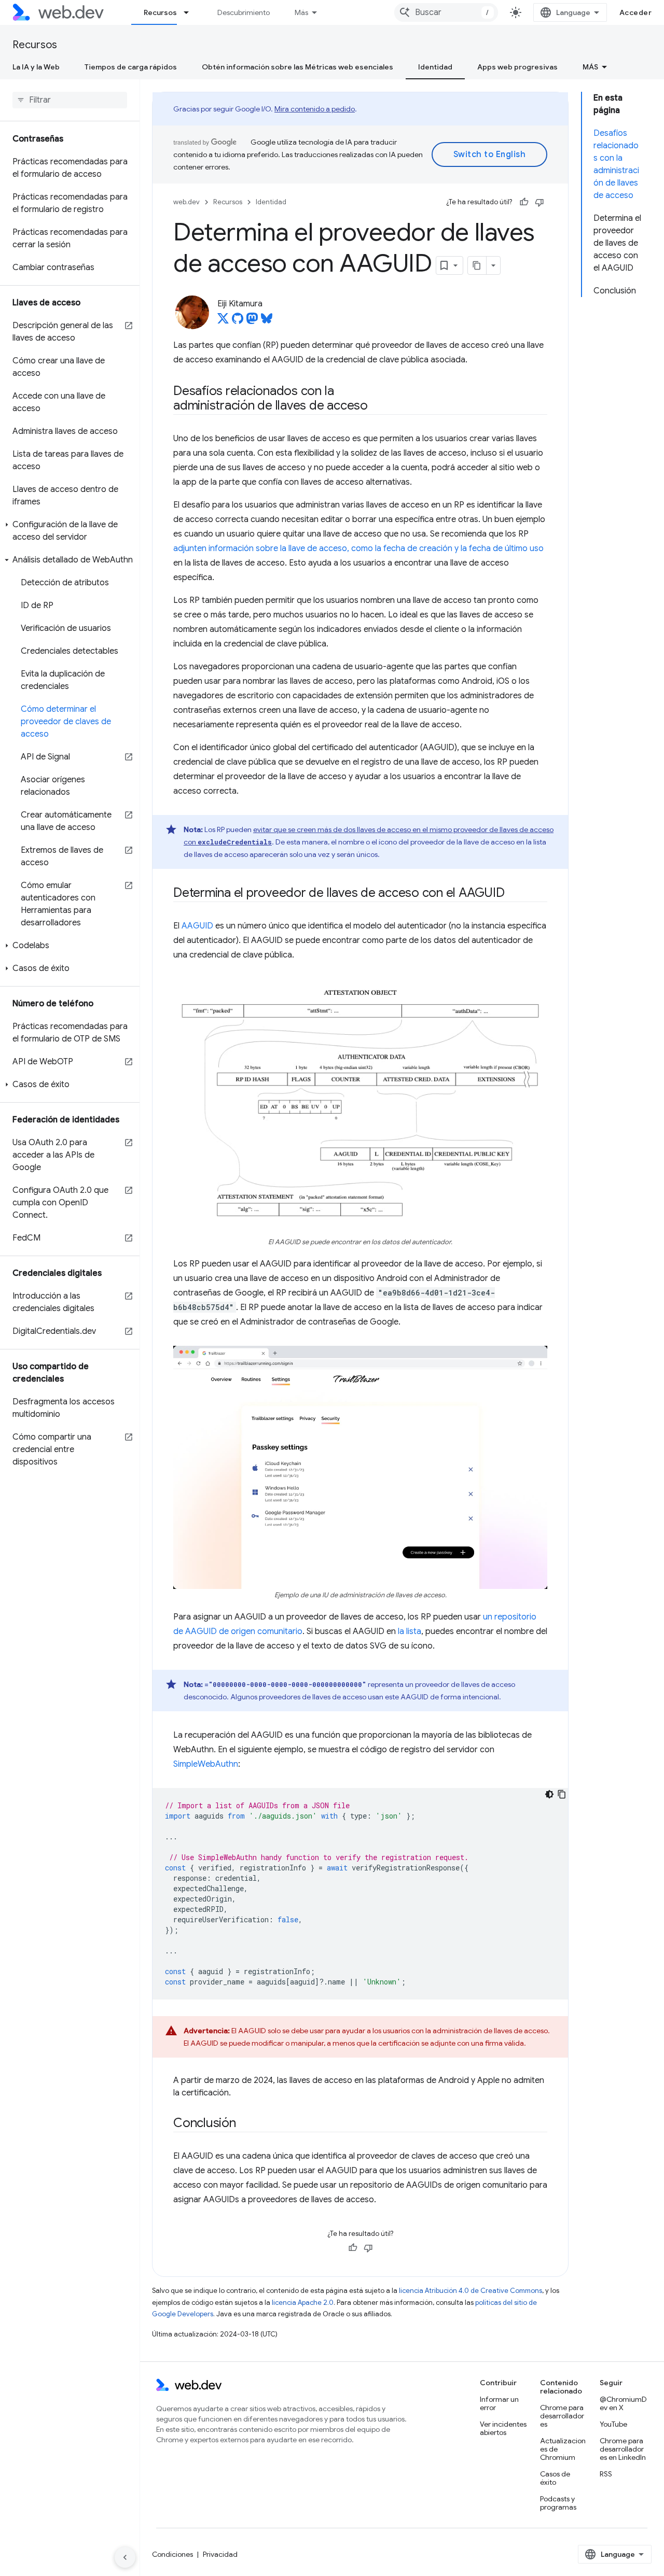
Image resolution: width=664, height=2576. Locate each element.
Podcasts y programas (558, 2503)
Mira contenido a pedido (315, 109)
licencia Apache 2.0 (303, 2303)
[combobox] (446, 12)
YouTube (613, 2424)
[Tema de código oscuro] (549, 1794)
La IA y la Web (36, 67)
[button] (70, 531)
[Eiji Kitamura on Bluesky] (267, 321)
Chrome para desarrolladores (562, 2416)
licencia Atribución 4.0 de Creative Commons (471, 2291)
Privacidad (220, 2554)
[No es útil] (539, 202)
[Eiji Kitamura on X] (223, 321)
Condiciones (172, 2554)
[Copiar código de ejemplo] (562, 1794)
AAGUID (197, 926)
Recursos (160, 12)
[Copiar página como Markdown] (477, 265)
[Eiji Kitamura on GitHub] (238, 321)
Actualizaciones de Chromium (563, 2449)
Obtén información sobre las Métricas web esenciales (298, 67)
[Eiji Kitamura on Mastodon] (252, 321)
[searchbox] (70, 100)
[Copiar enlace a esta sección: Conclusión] (245, 2124)
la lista (410, 1631)
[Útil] (524, 202)
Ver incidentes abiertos (503, 2428)
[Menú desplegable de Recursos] (191, 12)
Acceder (636, 12)
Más (301, 12)
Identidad (435, 67)
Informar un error (499, 2403)
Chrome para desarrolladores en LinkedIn (623, 2449)
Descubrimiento (244, 12)
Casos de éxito (555, 2478)
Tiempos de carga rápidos (131, 67)
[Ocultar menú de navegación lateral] (125, 2557)
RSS (606, 2474)
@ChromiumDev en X (623, 2403)
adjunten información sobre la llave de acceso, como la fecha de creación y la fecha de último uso (358, 548)
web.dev (186, 202)
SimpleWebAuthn (206, 1764)
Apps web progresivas (517, 67)
